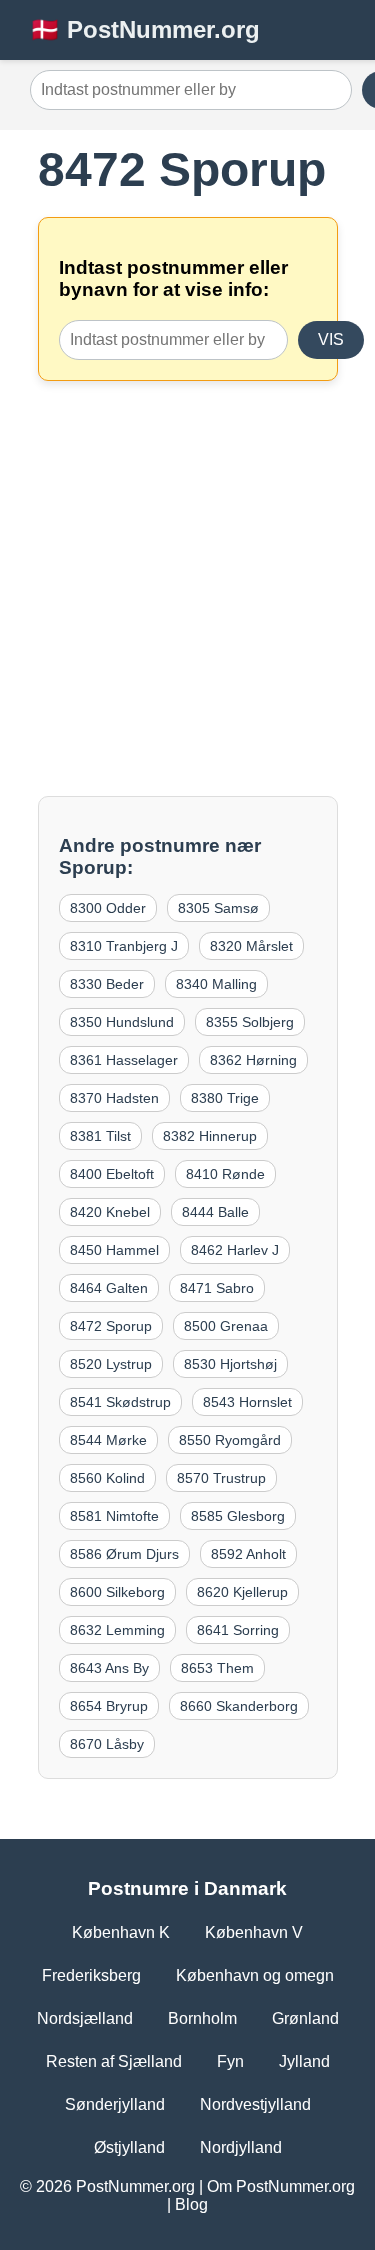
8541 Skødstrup (120, 1402)
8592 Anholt (248, 1554)
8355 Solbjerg (250, 1022)
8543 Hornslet (247, 1402)
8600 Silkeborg (117, 1592)
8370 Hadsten (114, 1098)
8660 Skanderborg (239, 1706)
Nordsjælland (85, 2018)
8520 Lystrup (111, 1364)
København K (121, 1932)
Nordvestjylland (255, 2104)
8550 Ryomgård (230, 1440)
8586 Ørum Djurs (124, 1554)
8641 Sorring (238, 1630)
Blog (191, 2204)
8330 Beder (107, 984)
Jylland (304, 2061)
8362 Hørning (253, 1060)
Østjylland (129, 2147)
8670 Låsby (107, 1744)
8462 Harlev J (235, 1250)
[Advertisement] (187, 588)
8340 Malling (216, 984)
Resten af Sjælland (114, 2061)
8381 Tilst (100, 1136)
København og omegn (255, 1975)
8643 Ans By (109, 1668)
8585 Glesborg (238, 1516)
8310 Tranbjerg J (124, 946)
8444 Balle (215, 1212)
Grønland (305, 2018)
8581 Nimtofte (114, 1516)
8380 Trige (225, 1098)
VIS (331, 339)
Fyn (230, 2061)
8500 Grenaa (226, 1326)
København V (254, 1932)
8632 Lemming (117, 1630)
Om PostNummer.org (281, 2186)
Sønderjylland (115, 2104)
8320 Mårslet (251, 946)
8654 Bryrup (109, 1706)
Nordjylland (241, 2147)
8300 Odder (108, 908)
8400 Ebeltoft (112, 1174)
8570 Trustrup (221, 1478)
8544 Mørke (108, 1440)
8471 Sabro (217, 1288)
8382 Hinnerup (210, 1136)
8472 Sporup (111, 1326)
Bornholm (202, 2018)
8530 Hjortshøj (230, 1364)
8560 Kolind (107, 1478)
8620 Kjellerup (242, 1592)
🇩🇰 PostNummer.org (145, 29)
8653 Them (217, 1668)
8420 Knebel (110, 1212)
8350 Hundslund (122, 1022)
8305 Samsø (218, 908)
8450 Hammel (114, 1250)
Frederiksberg (91, 1975)
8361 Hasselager (124, 1060)
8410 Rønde (225, 1174)
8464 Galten (109, 1288)
